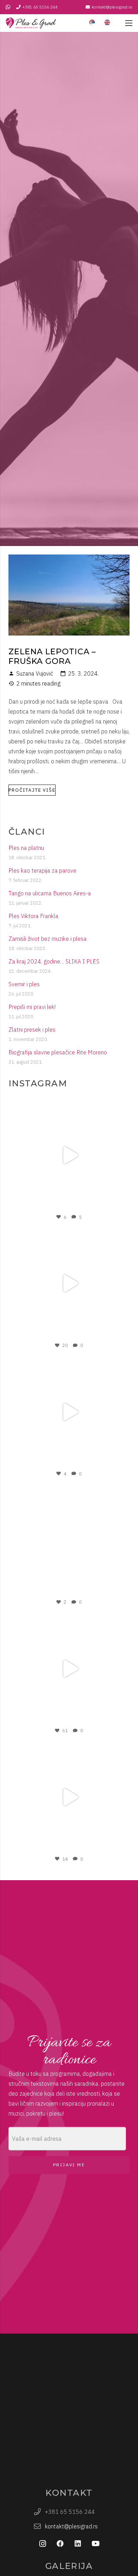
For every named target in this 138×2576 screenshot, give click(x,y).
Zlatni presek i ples (32, 1030)
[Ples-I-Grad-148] (31, 23)
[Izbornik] (129, 23)
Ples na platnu (26, 848)
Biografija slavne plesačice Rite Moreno (58, 1052)
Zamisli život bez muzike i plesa (48, 939)
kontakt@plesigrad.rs (71, 2526)
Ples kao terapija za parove (42, 871)
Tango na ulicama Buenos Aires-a (50, 893)
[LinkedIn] (78, 2544)
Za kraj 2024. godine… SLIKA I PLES (54, 961)
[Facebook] (60, 2544)
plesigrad (68, 1105)
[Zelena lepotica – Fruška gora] (69, 560)
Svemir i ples (24, 984)
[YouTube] (96, 2544)
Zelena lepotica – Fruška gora (52, 656)
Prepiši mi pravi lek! (32, 1007)
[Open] (69, 1155)
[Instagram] (117, 1204)
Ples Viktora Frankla (33, 916)
